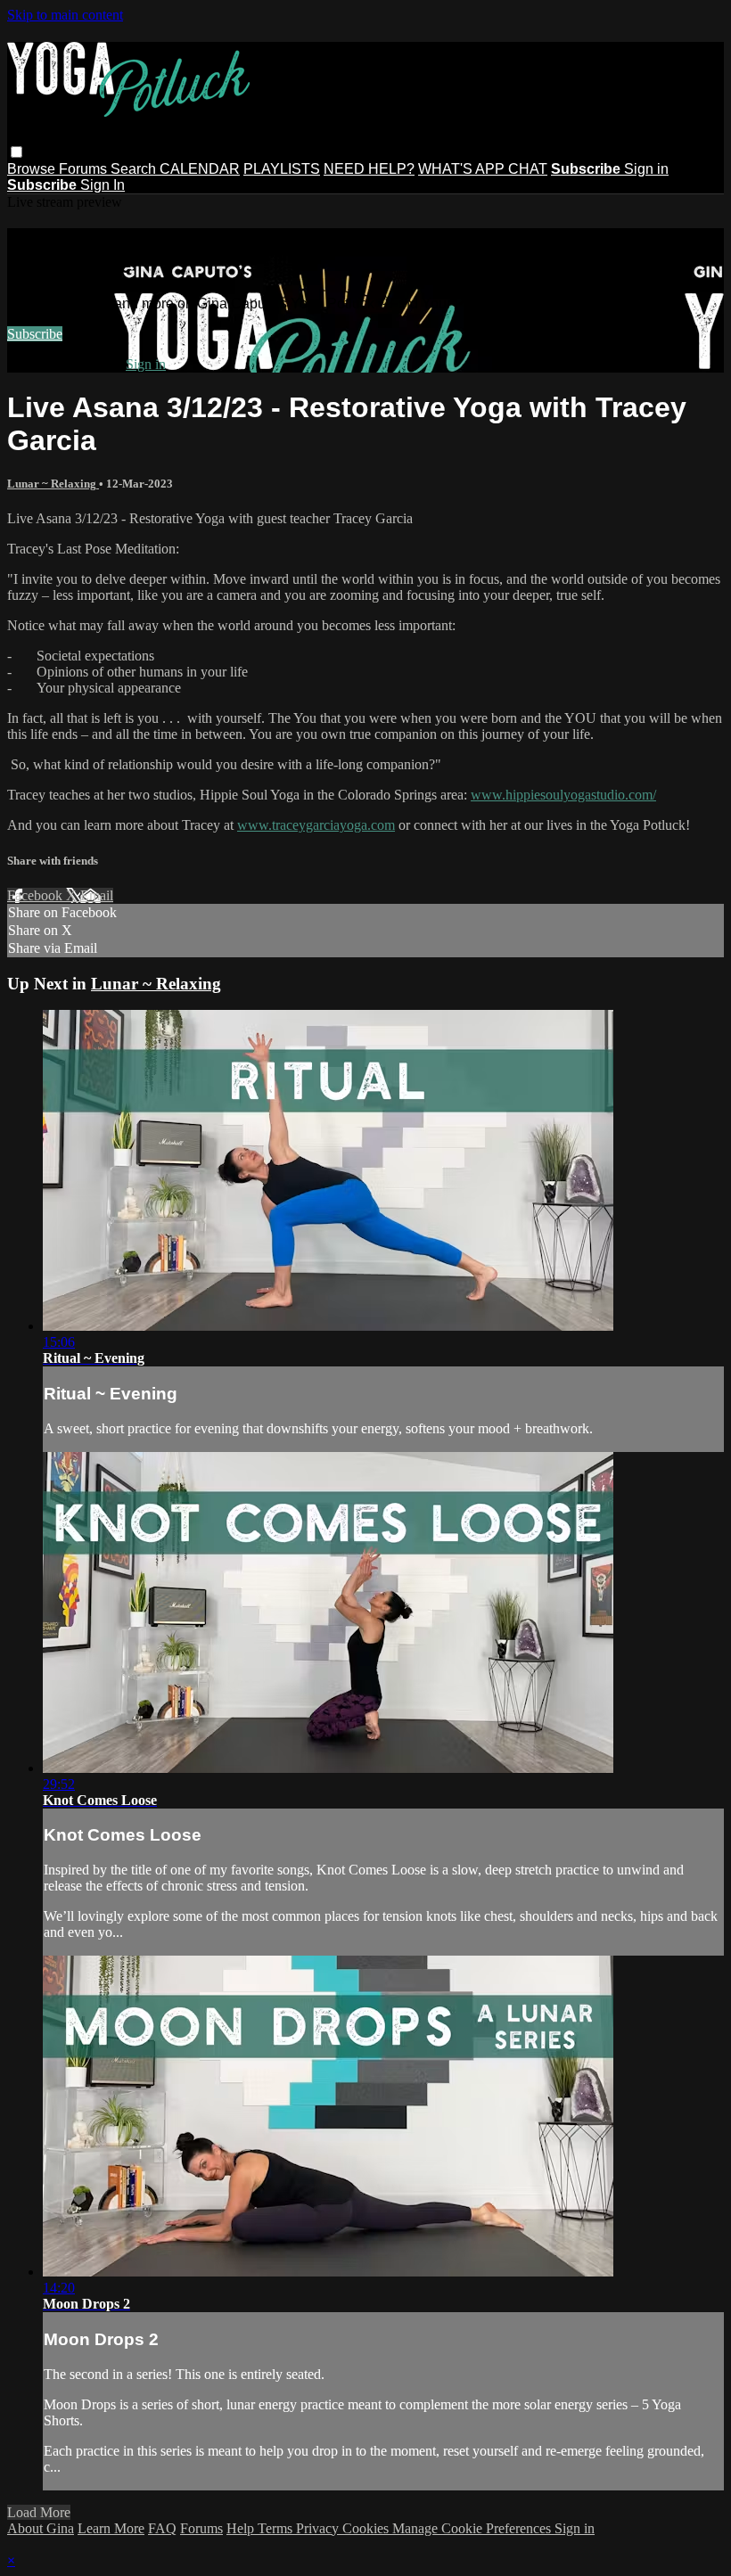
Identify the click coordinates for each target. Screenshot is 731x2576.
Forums (85, 169)
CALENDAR (200, 169)
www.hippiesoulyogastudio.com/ (563, 795)
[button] (16, 152)
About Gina (41, 2528)
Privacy (319, 2528)
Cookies (367, 2528)
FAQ (162, 2528)
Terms (277, 2528)
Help (242, 2528)
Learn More (111, 2528)
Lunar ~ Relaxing (53, 484)
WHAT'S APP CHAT (483, 169)
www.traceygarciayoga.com (316, 825)
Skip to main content (65, 15)
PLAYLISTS (282, 169)
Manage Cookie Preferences (473, 2528)
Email (97, 895)
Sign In (103, 185)
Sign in (646, 169)
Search (135, 169)
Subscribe (35, 334)
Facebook (37, 895)
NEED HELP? (369, 169)
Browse (33, 169)
